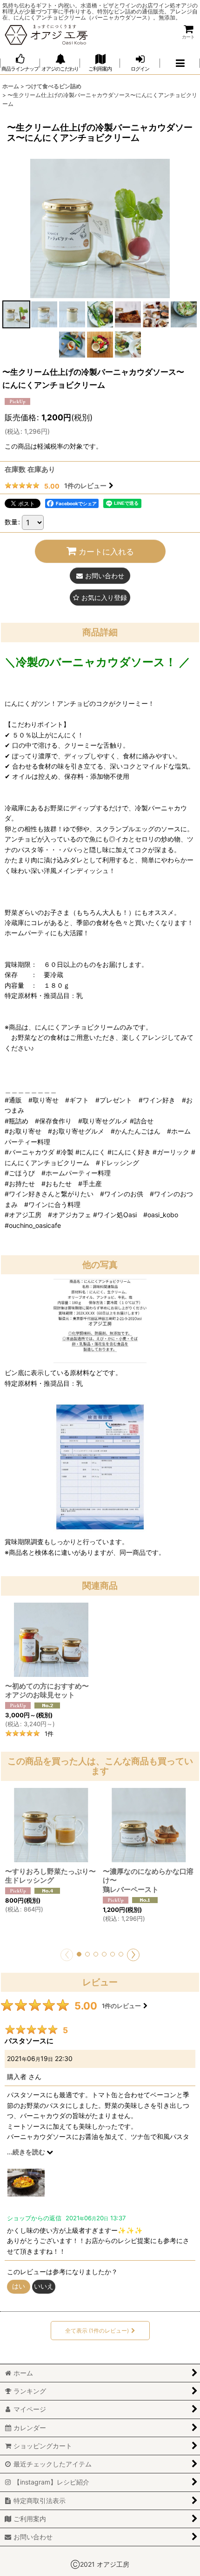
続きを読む (30, 2152)
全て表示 (97, 2331)
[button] (180, 63)
